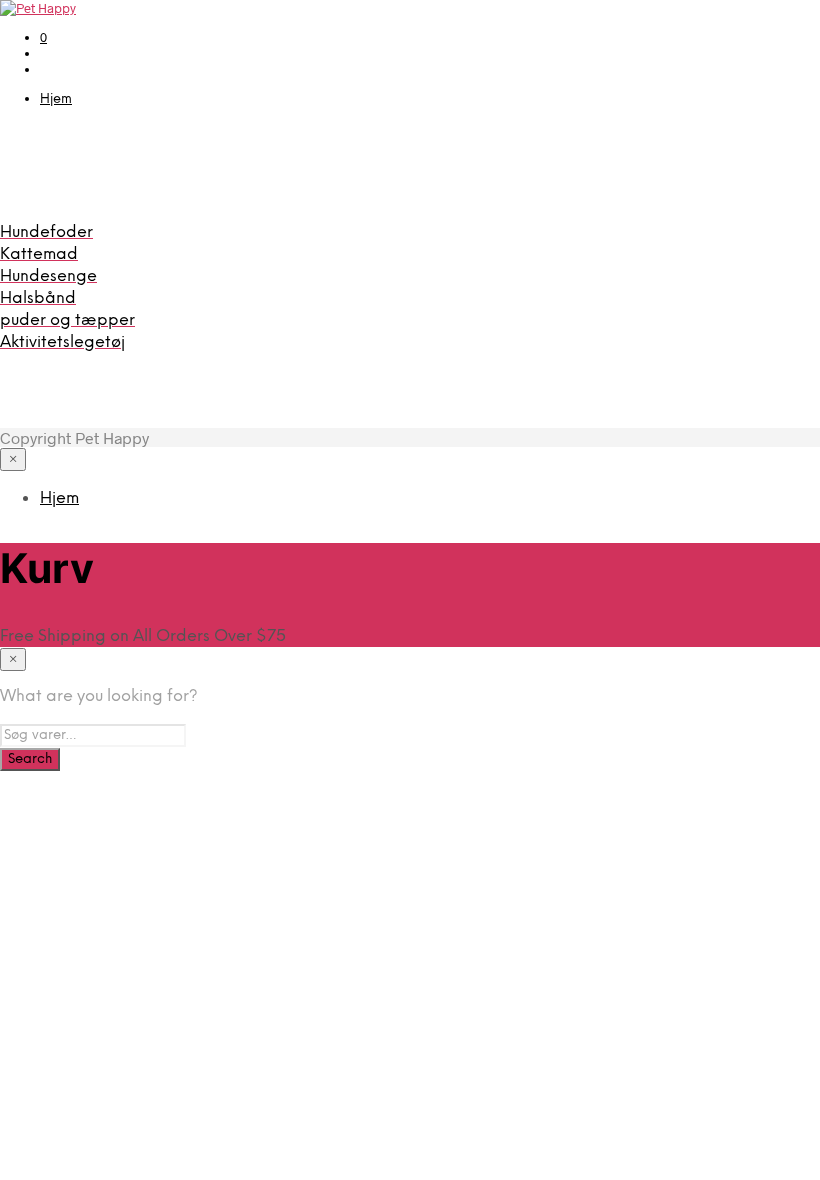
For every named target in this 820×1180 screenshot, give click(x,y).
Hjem (56, 99)
